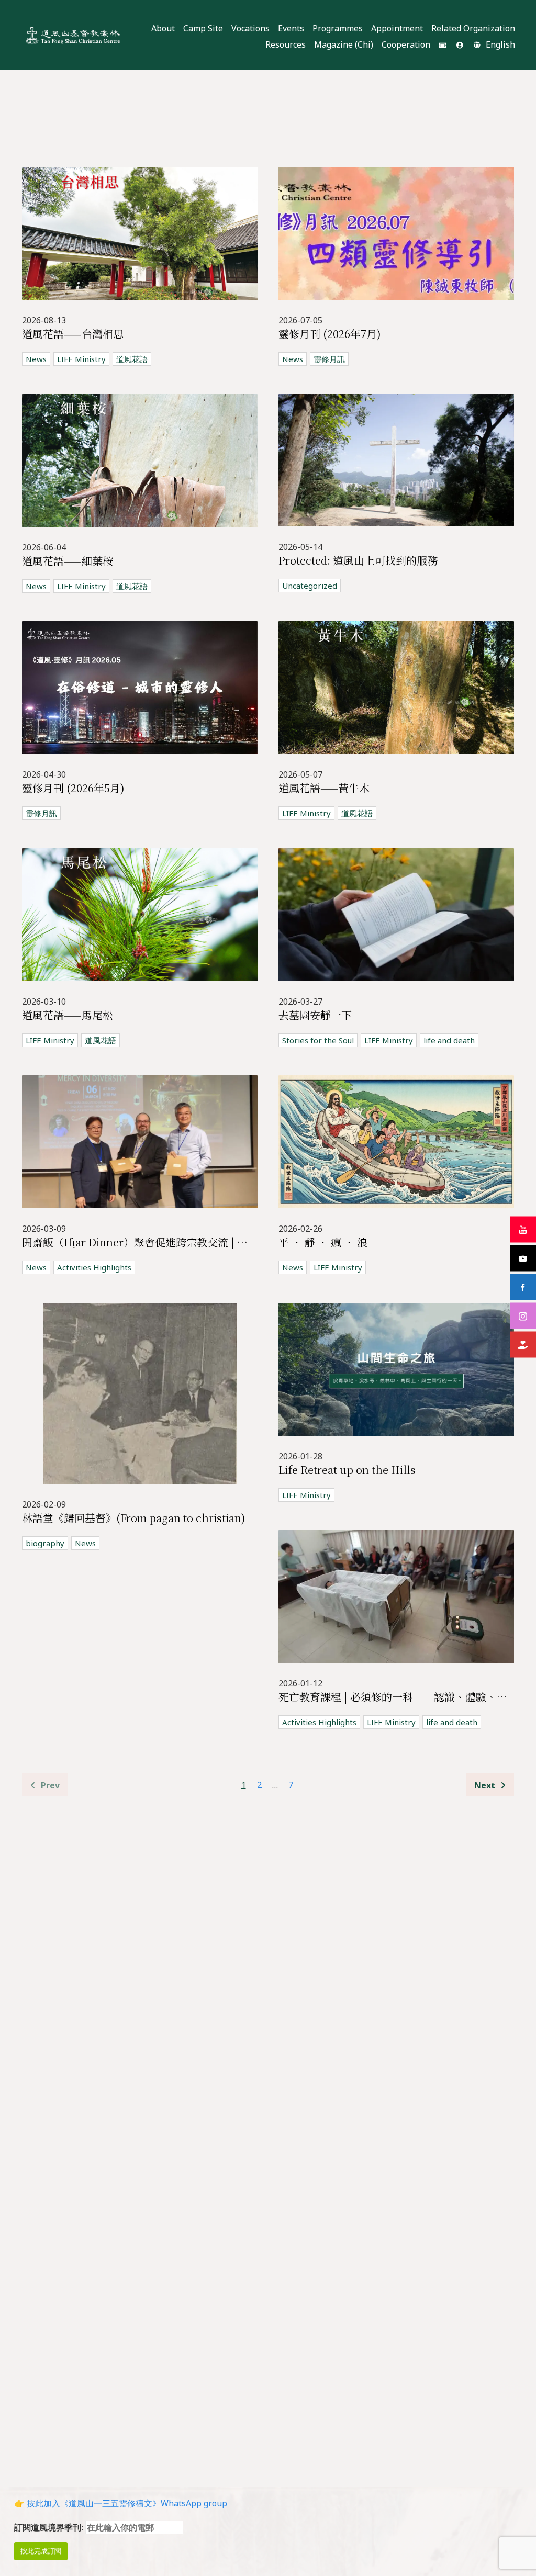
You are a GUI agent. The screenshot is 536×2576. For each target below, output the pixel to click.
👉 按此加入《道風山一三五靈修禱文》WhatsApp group (121, 2503)
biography (45, 1543)
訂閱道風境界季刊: (50, 2527)
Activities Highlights (94, 1267)
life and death (449, 1040)
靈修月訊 (329, 359)
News (36, 359)
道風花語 (132, 359)
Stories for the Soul (318, 1040)
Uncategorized (310, 586)
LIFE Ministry (81, 359)
